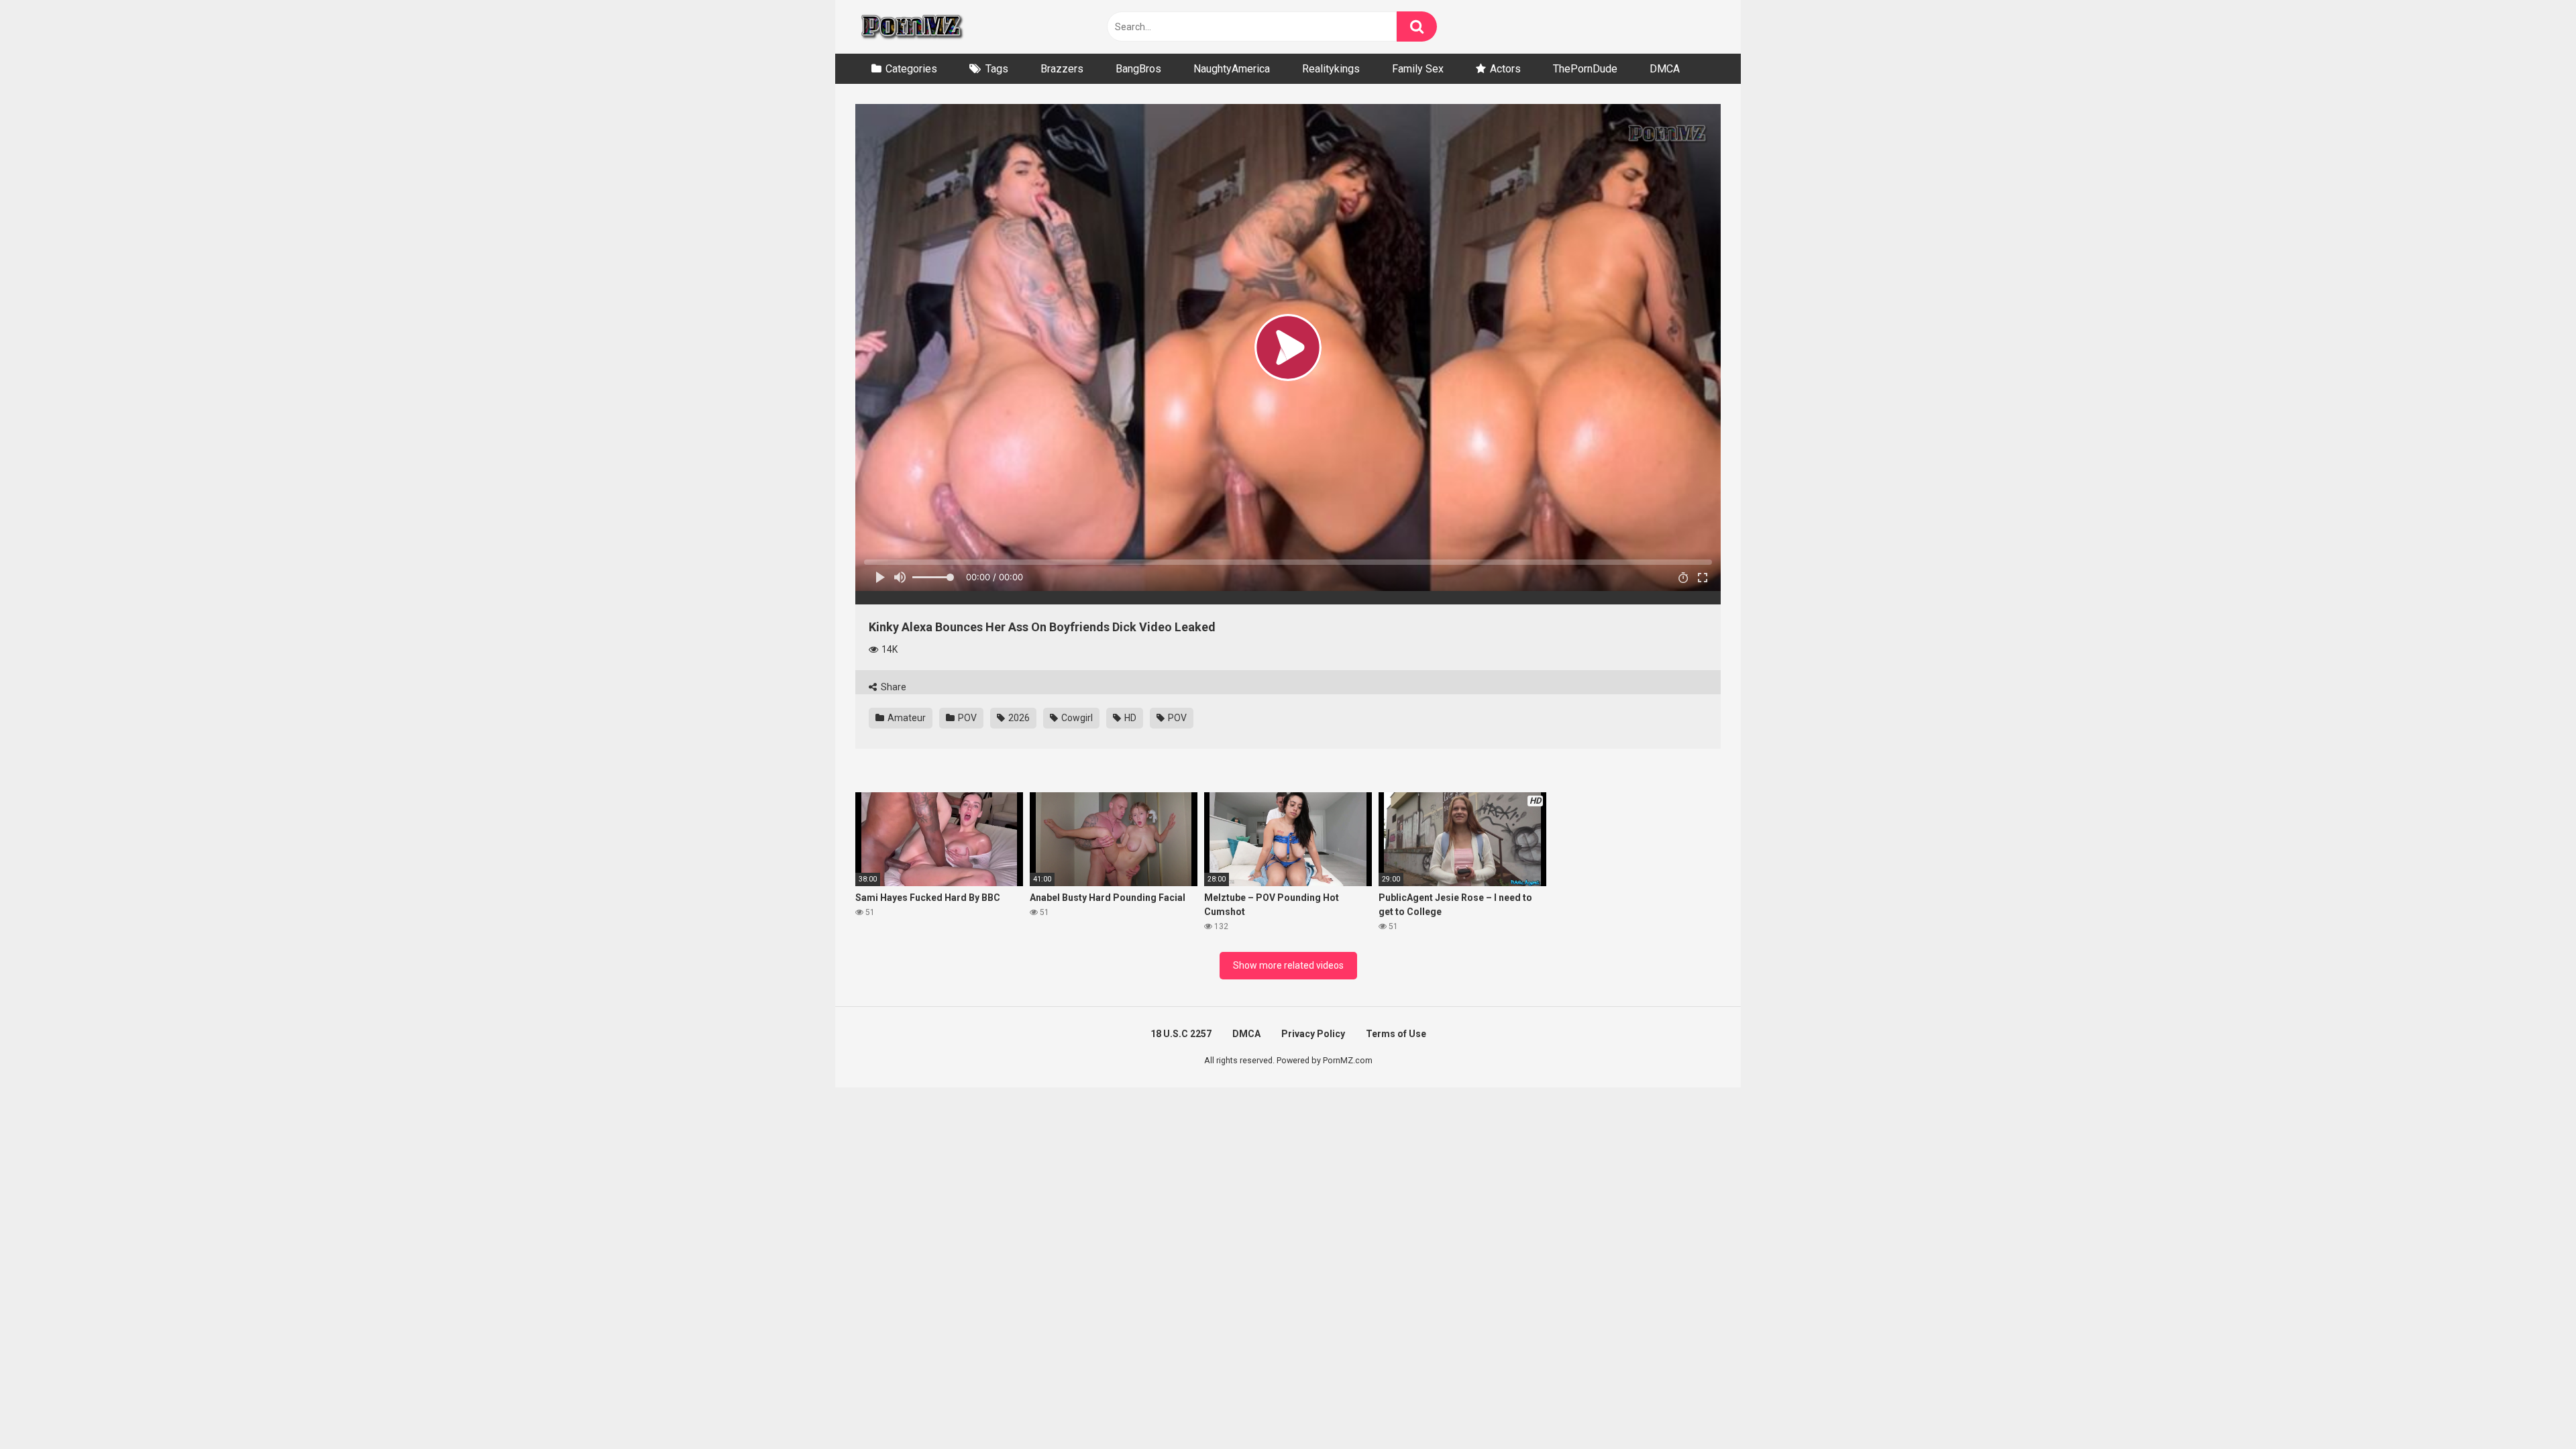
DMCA (1665, 69)
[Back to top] (2531, 1408)
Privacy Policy (1313, 1034)
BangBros (1138, 69)
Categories (911, 69)
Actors (1505, 69)
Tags (997, 69)
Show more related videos (1288, 965)
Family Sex (1418, 69)
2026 (1018, 718)
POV (966, 718)
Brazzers (1062, 69)
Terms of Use (1396, 1034)
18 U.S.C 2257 (1181, 1034)
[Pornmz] (911, 27)
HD (1129, 718)
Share (893, 687)
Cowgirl (1076, 718)
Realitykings (1331, 69)
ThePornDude (1585, 69)
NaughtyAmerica (1232, 69)
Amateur (906, 718)
